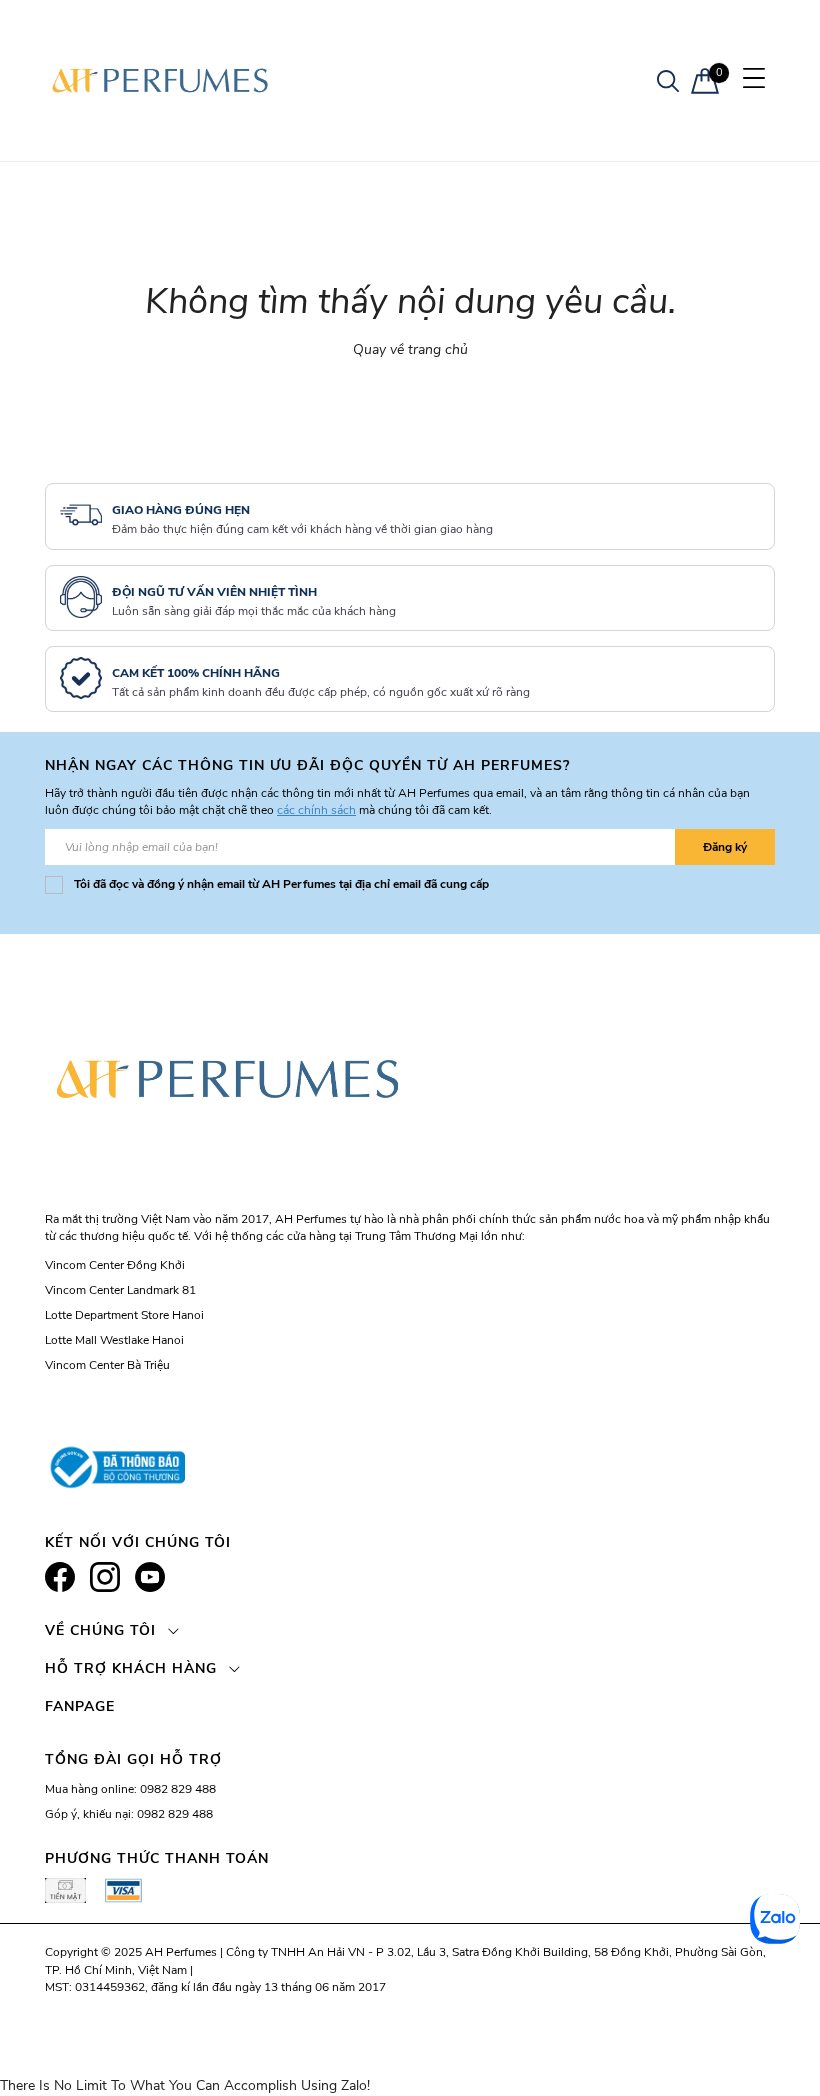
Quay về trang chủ (410, 349)
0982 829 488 (178, 1789)
